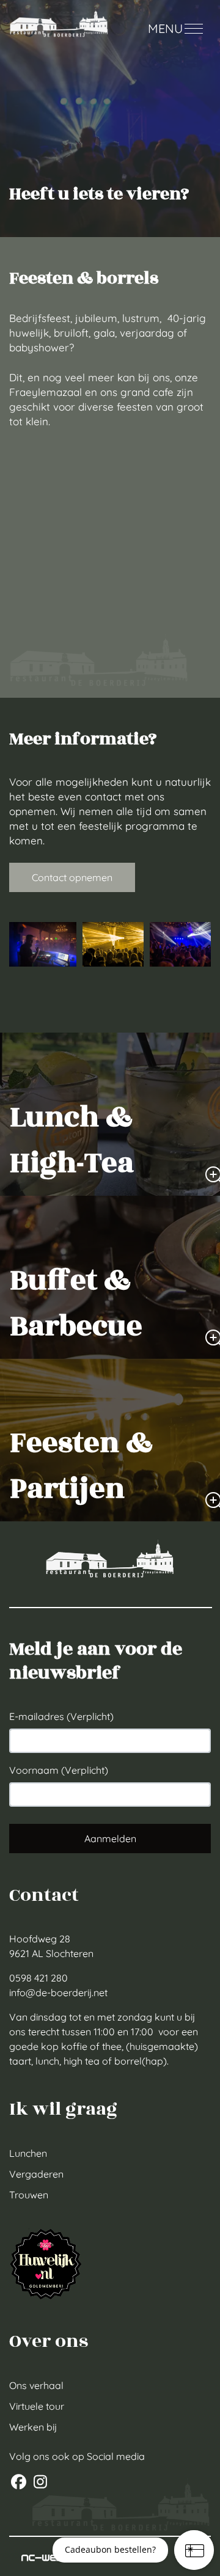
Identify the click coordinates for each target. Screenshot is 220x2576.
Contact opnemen (72, 877)
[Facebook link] (20, 2483)
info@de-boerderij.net (58, 1992)
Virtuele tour (37, 2406)
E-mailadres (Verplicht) (61, 1716)
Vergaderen (36, 2174)
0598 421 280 (38, 1978)
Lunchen (28, 2153)
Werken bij (33, 2427)
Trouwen (29, 2195)
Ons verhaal (36, 2385)
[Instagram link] (40, 2483)
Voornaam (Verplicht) (59, 1770)
